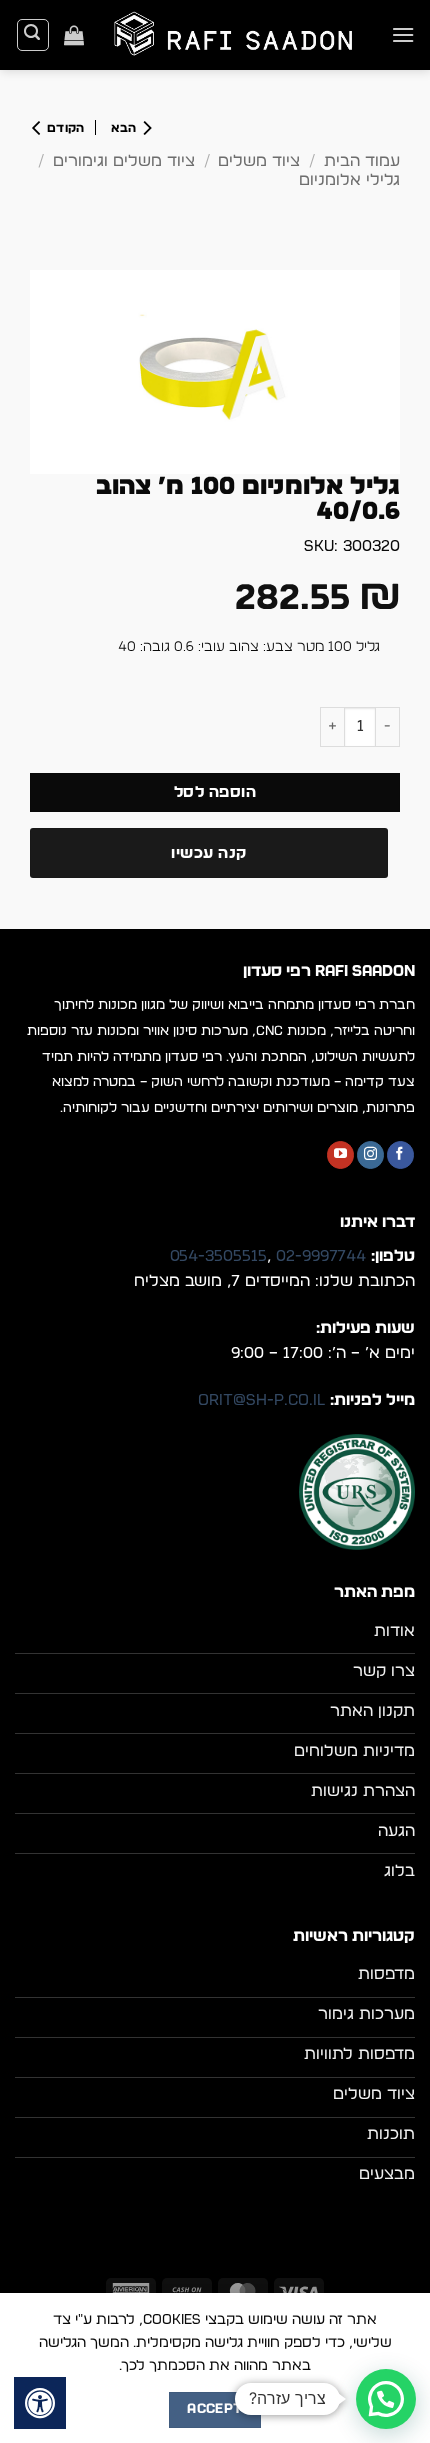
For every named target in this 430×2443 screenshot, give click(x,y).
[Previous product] (63, 127)
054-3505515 (218, 1256)
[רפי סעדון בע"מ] (237, 34)
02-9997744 (321, 1256)
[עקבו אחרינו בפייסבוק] (400, 1155)
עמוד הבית (362, 161)
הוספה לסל (215, 792)
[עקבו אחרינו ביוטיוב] (340, 1155)
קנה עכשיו (208, 853)
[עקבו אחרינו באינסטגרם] (370, 1155)
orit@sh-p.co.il (261, 1400)
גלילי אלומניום (349, 180)
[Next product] (127, 127)
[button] (403, 34)
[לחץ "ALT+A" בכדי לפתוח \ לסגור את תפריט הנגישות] (40, 2403)
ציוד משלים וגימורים (124, 161)
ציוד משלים (259, 161)
